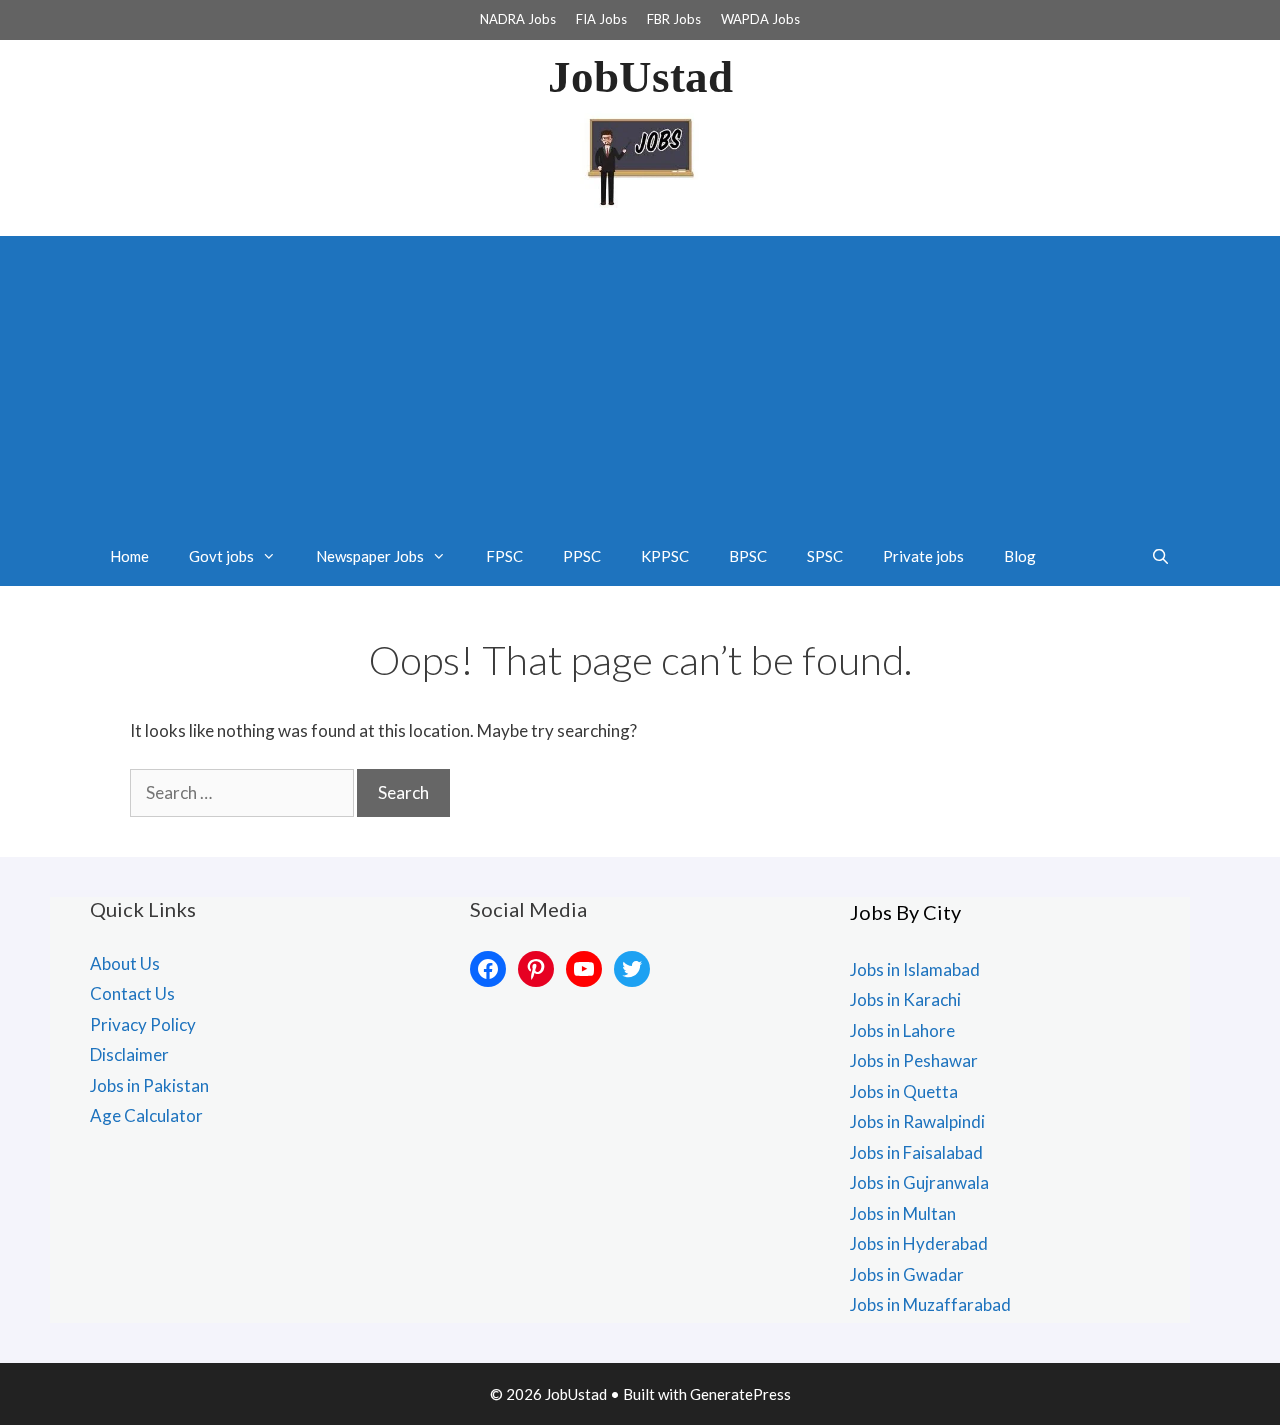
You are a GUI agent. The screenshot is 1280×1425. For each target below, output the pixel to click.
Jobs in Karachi (905, 999)
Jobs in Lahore (902, 1030)
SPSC (825, 556)
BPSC (748, 556)
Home (129, 556)
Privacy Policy (143, 1024)
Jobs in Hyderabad (919, 1243)
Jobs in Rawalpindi (917, 1121)
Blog (1020, 556)
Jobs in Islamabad (915, 969)
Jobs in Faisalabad (916, 1152)
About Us (125, 963)
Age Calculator (146, 1115)
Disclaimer (129, 1054)
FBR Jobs (674, 19)
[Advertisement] (640, 376)
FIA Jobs (601, 19)
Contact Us (132, 993)
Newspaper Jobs (370, 556)
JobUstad (640, 77)
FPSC (504, 556)
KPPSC (665, 556)
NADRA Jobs (518, 19)
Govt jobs (221, 556)
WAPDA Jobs (760, 19)
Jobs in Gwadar (907, 1274)
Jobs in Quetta (904, 1091)
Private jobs (923, 556)
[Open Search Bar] (1160, 556)
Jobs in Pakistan (149, 1085)
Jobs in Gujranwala (919, 1182)
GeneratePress (740, 1394)
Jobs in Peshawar (914, 1060)
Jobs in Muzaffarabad (930, 1304)
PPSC (582, 556)
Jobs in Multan (903, 1213)
